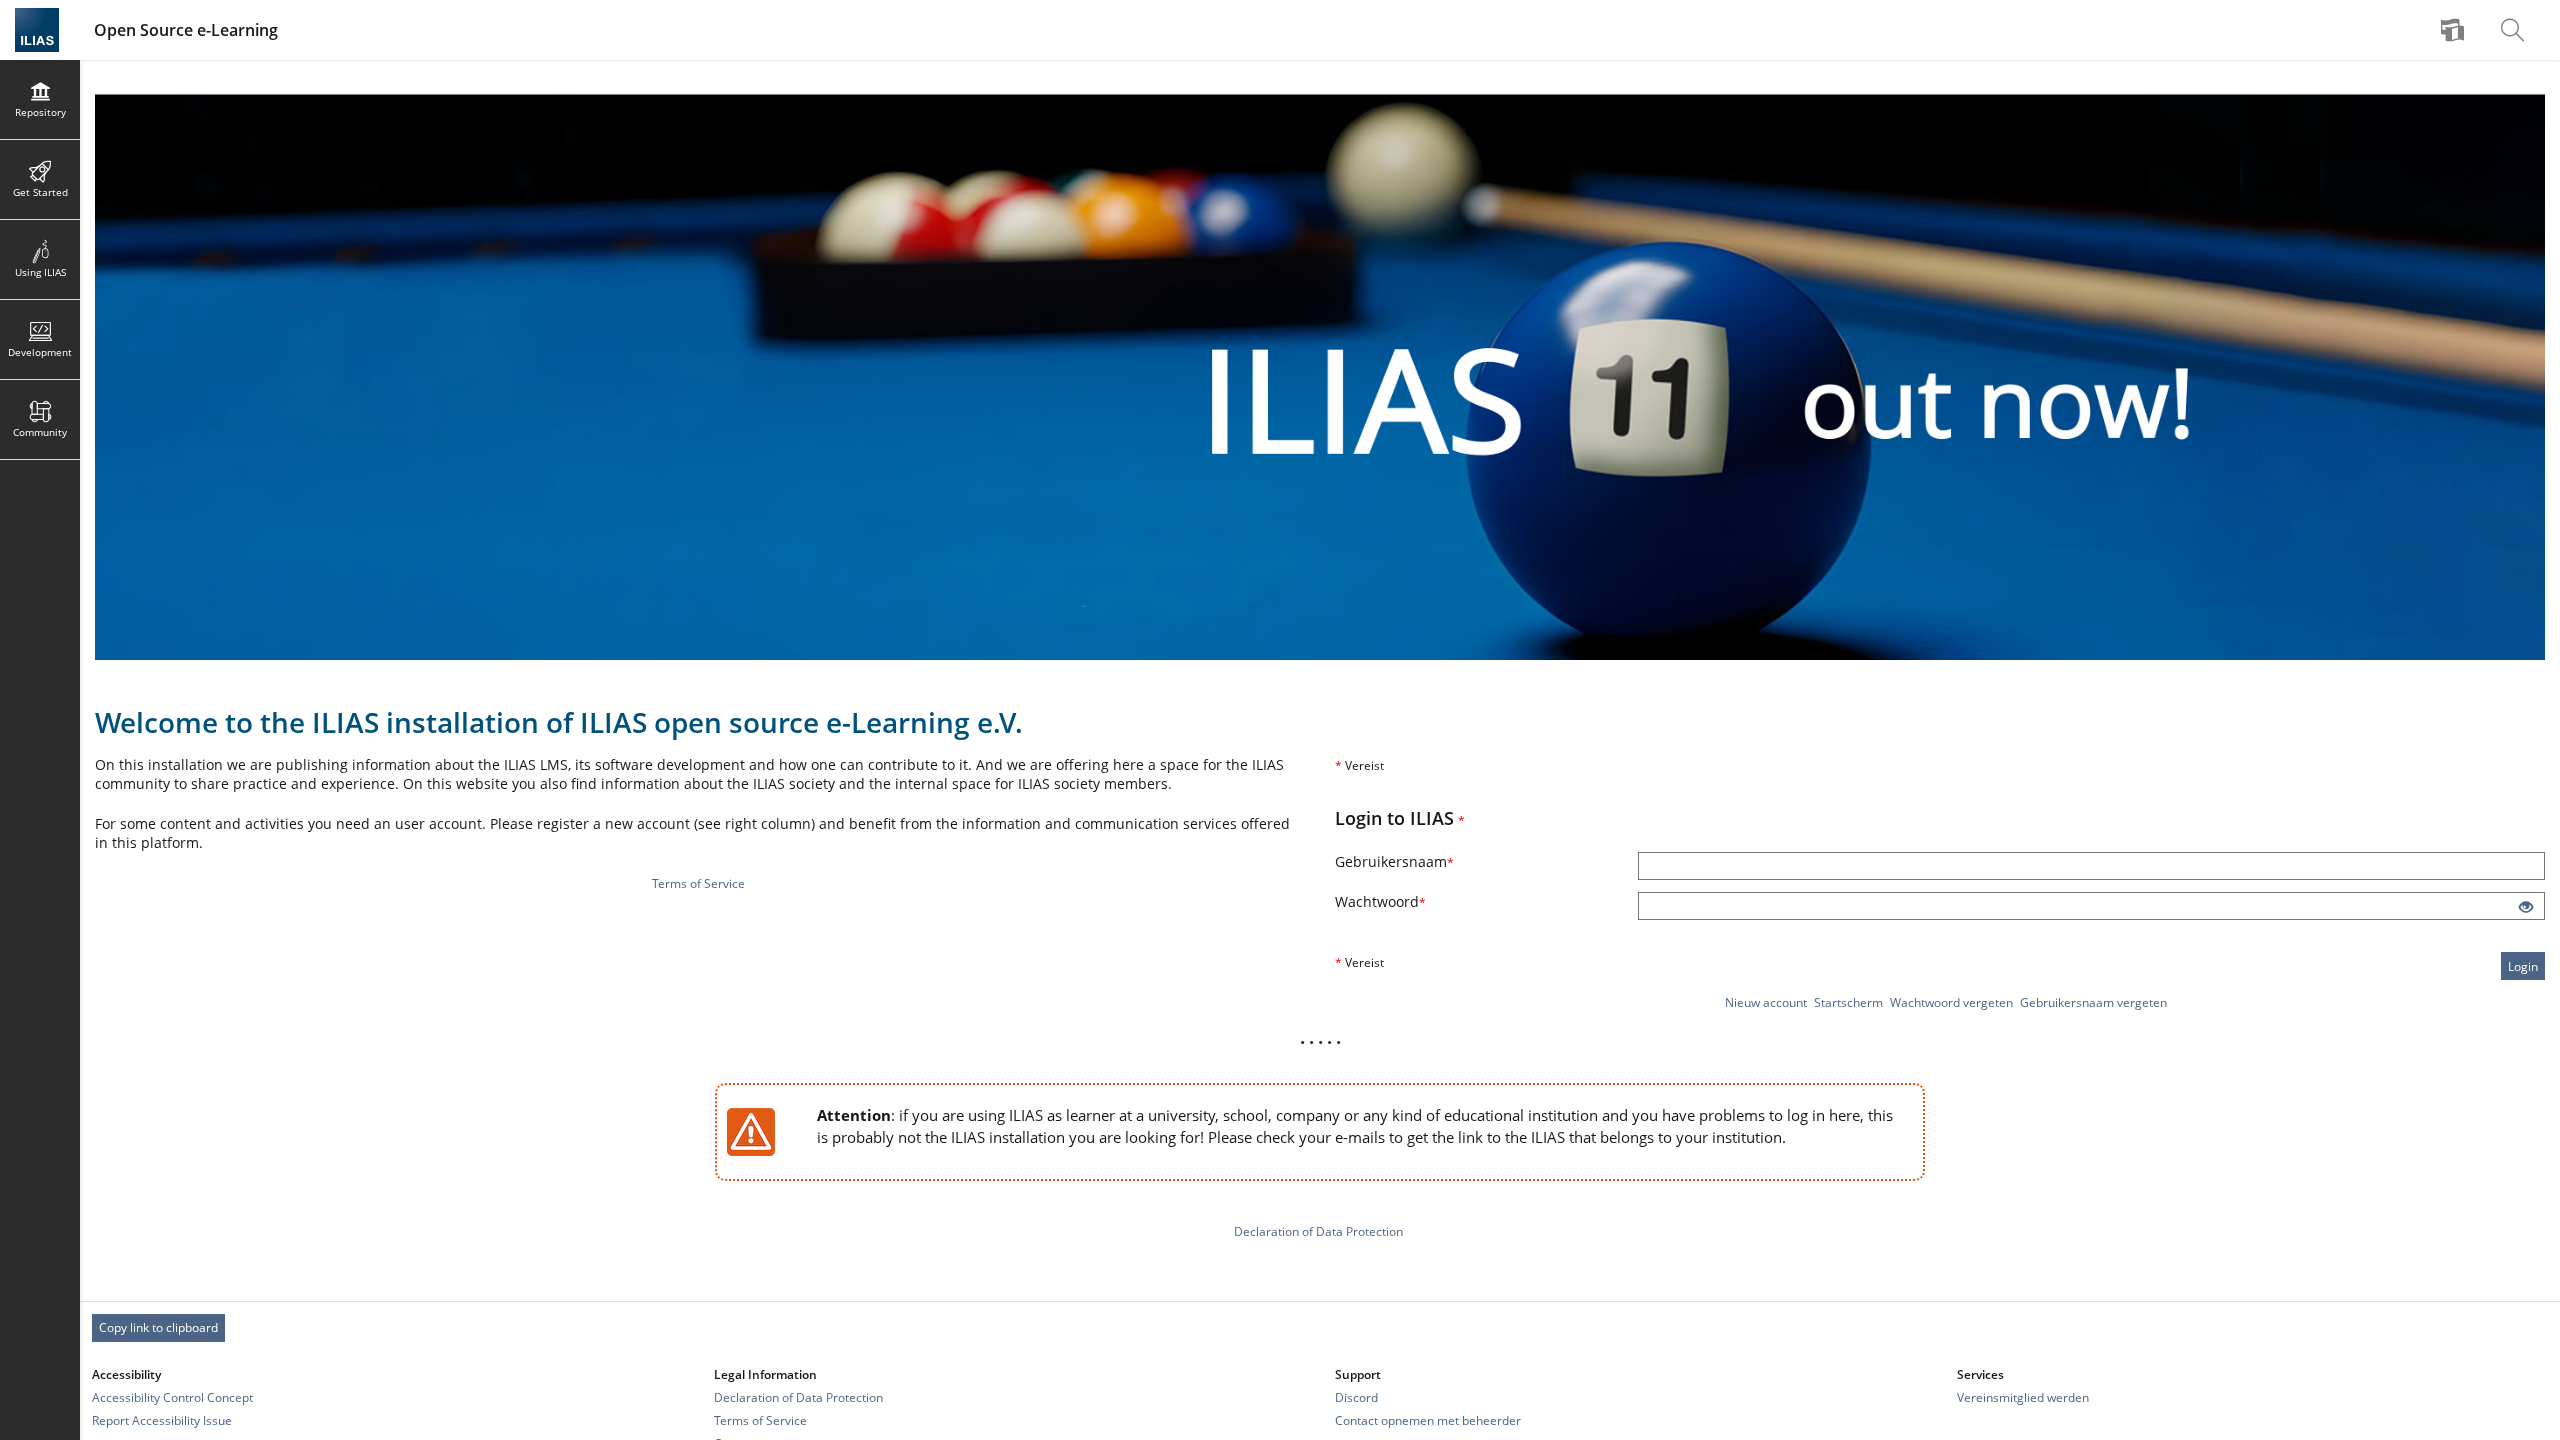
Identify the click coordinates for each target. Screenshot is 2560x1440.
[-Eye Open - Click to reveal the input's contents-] (2526, 908)
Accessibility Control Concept (172, 1397)
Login (2523, 966)
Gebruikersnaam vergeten (2093, 1002)
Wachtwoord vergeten (1951, 1002)
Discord (1356, 1397)
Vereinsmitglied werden (2023, 1397)
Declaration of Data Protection (1318, 1231)
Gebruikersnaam (1413, 861)
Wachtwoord (1399, 901)
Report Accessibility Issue (162, 1420)
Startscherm (1848, 1002)
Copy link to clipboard (158, 1327)
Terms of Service (698, 883)
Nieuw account (1766, 1002)
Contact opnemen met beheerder (1428, 1420)
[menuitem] (2455, 30)
